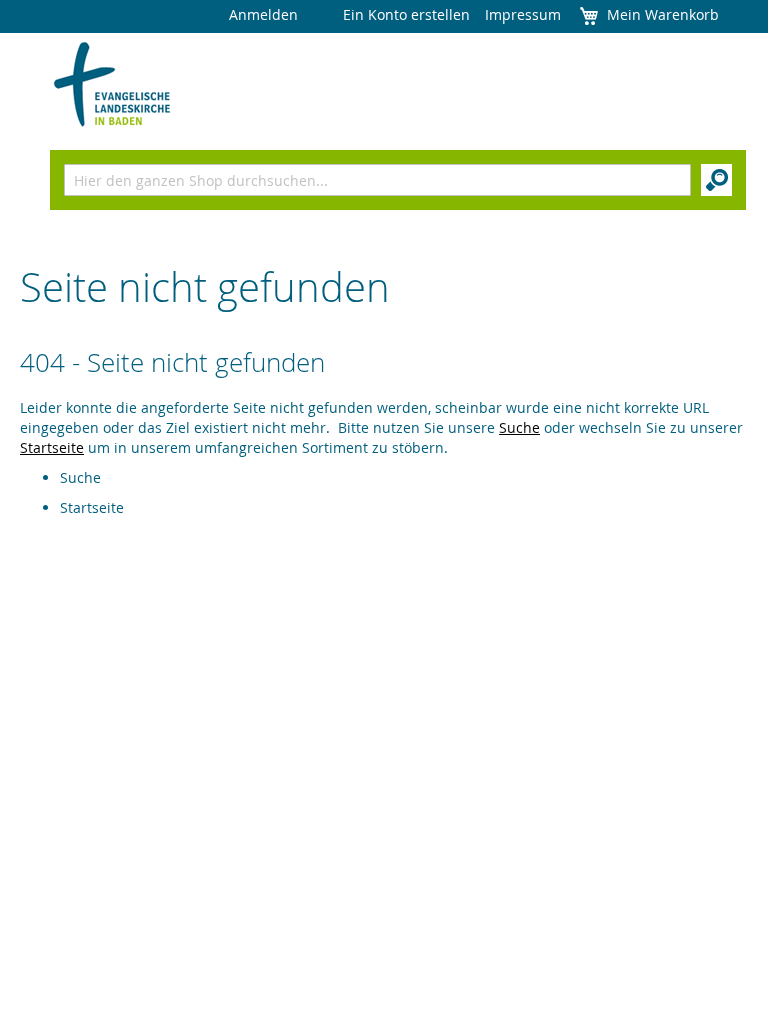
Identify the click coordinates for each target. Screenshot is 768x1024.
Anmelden (263, 14)
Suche (519, 427)
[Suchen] (716, 180)
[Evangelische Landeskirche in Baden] (112, 85)
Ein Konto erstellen (406, 14)
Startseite (52, 447)
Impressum (523, 14)
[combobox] (377, 180)
